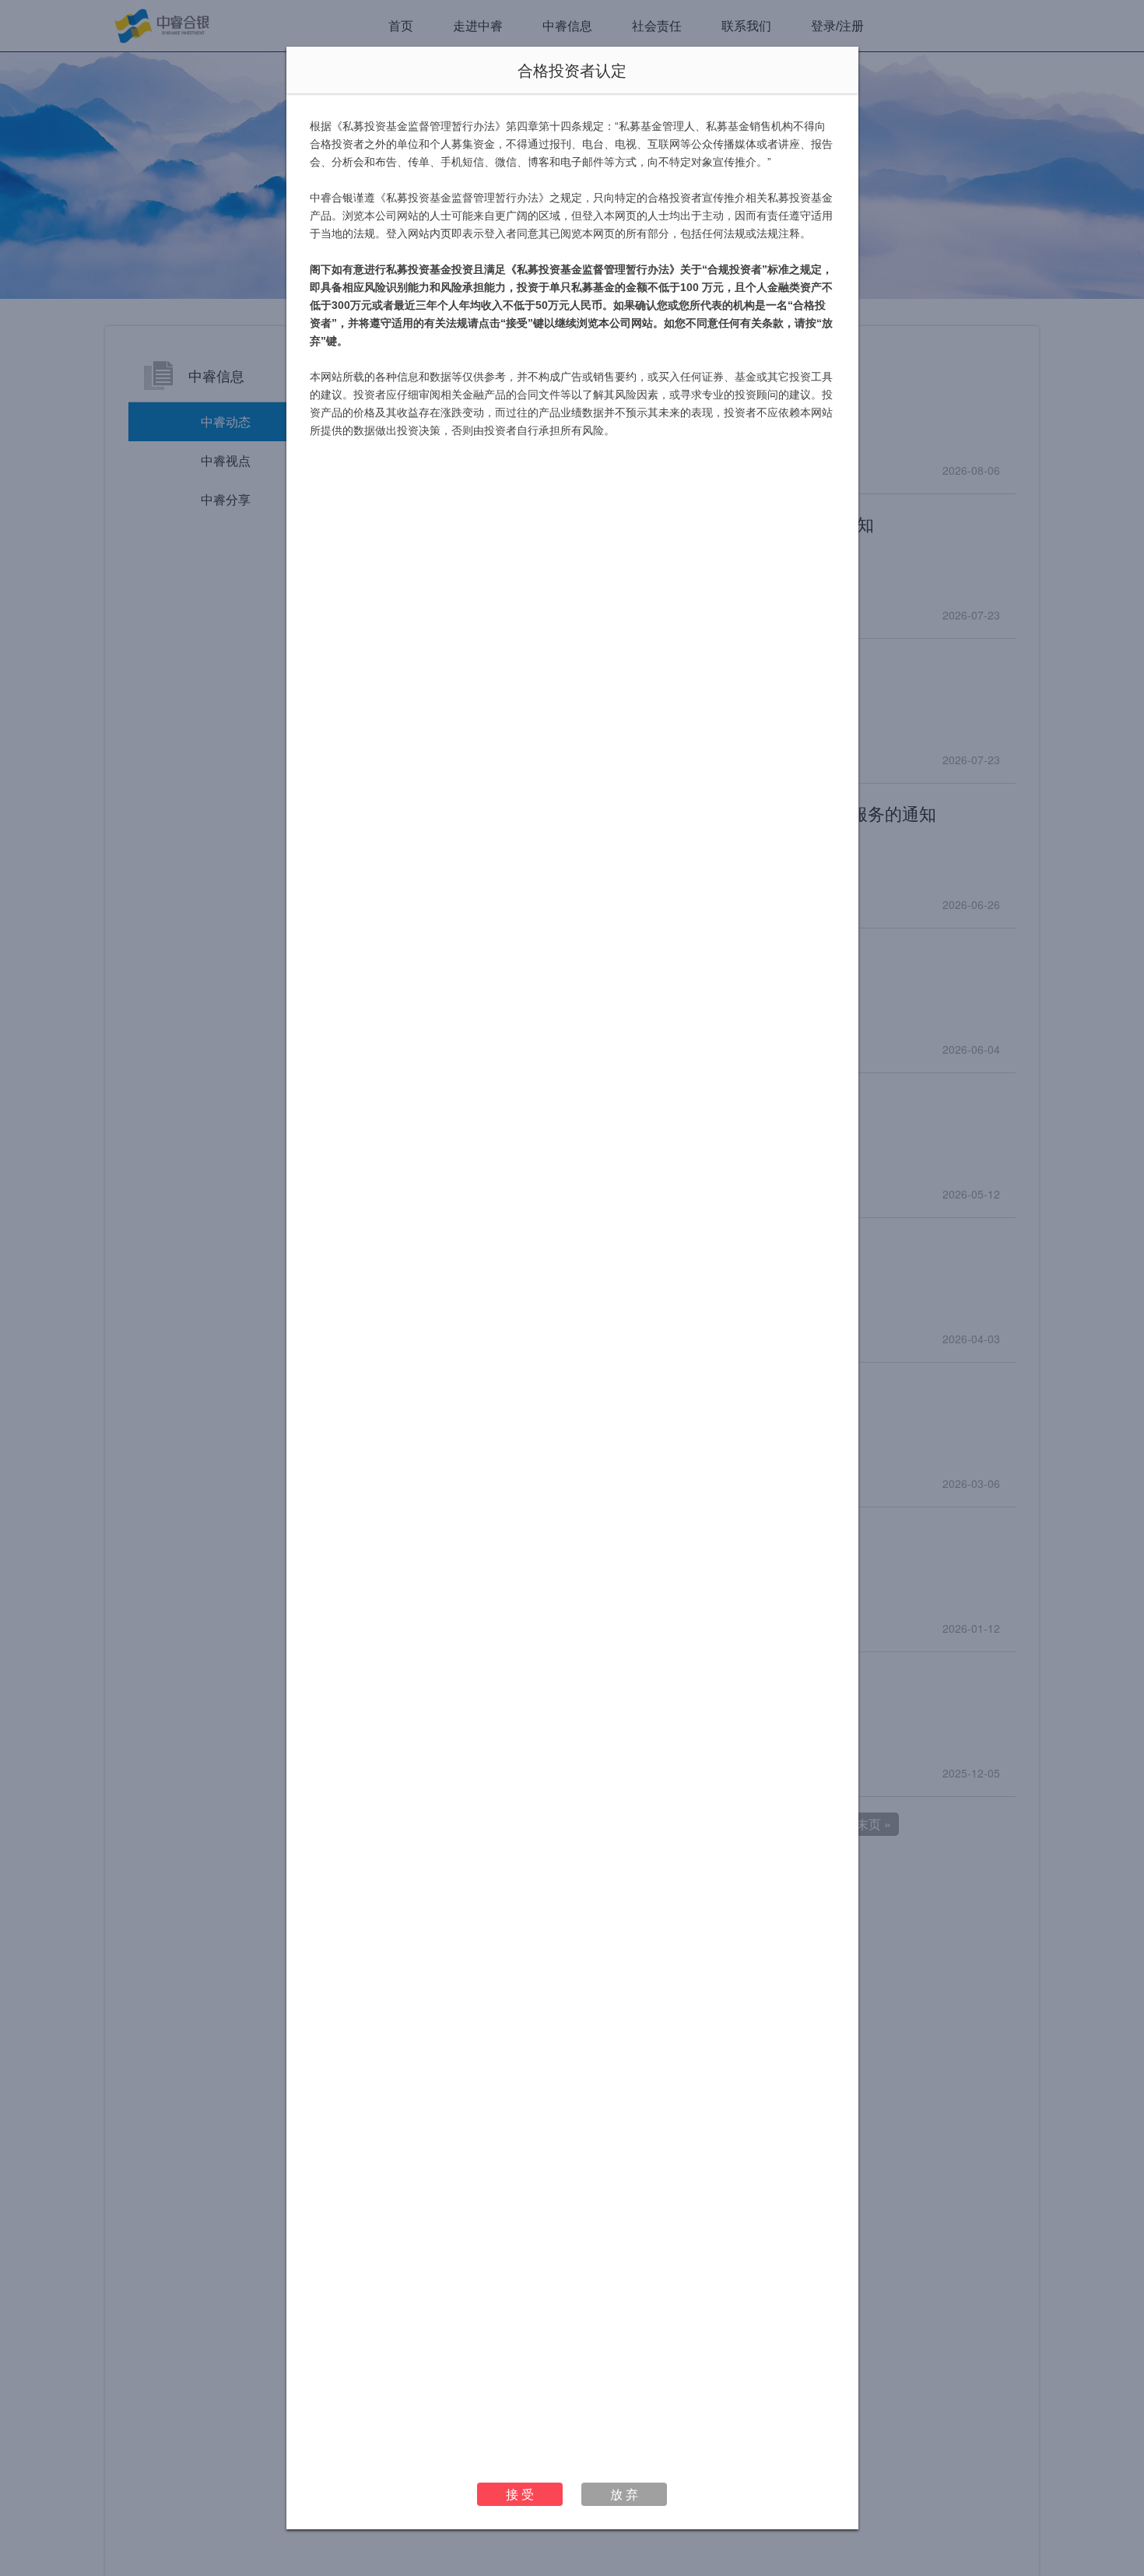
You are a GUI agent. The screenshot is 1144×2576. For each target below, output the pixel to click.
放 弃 (624, 2494)
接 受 (520, 2494)
